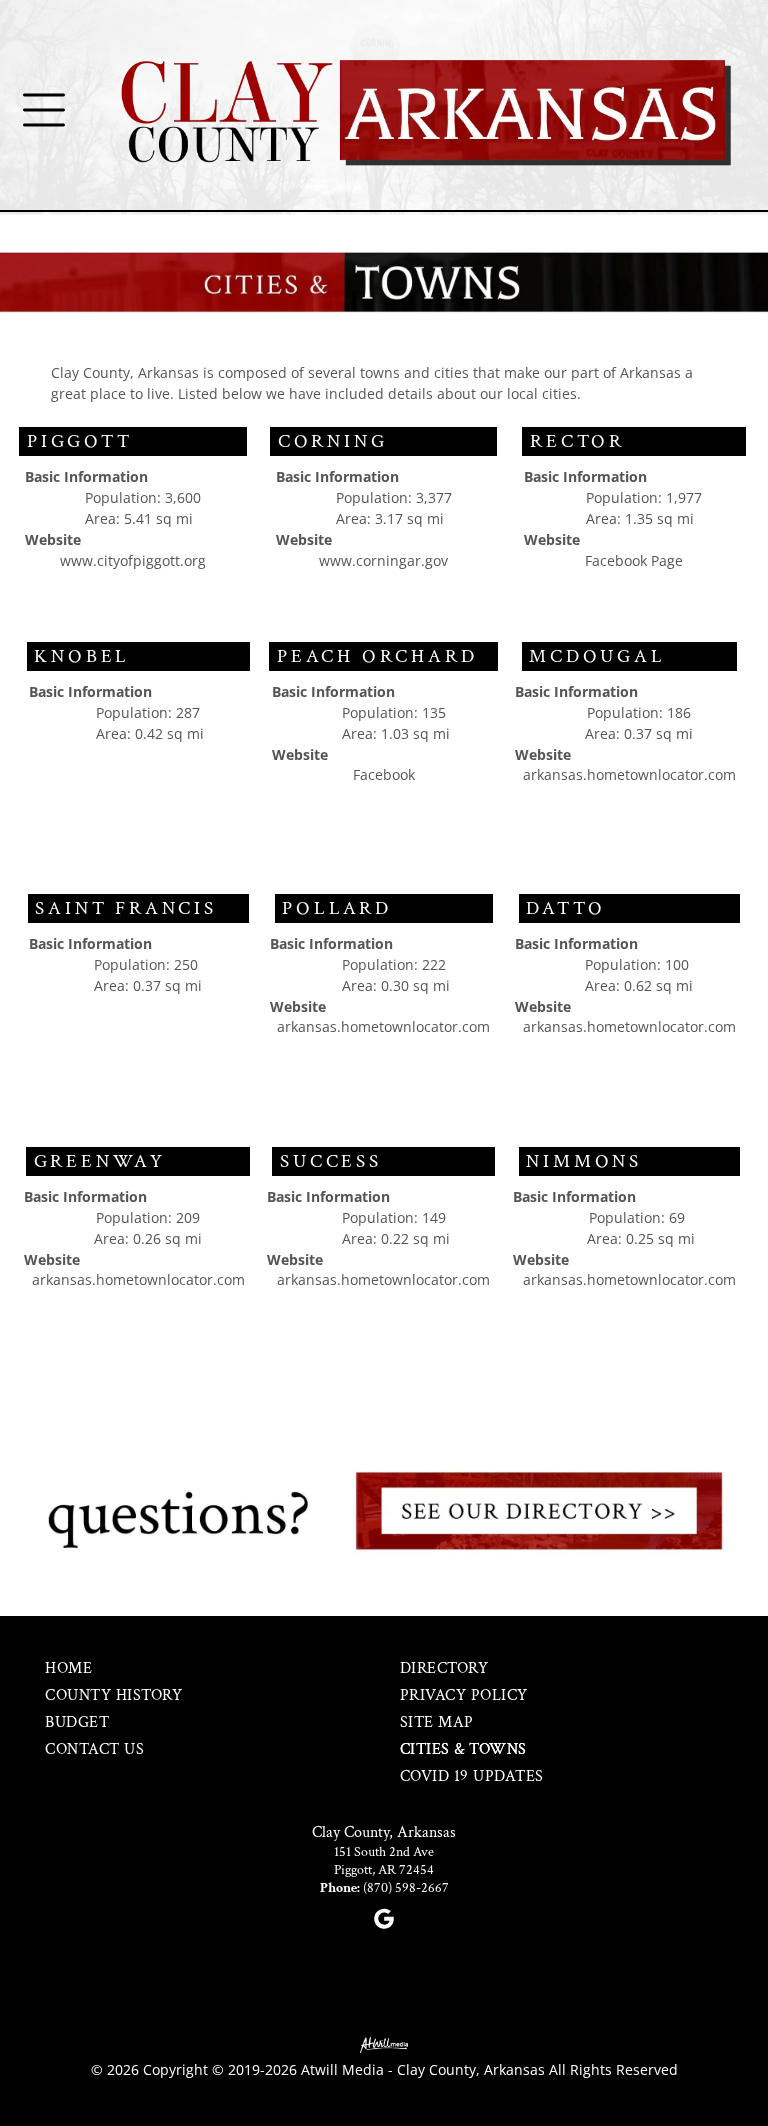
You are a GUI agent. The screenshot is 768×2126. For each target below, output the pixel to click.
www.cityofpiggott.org (133, 560)
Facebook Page (634, 560)
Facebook (384, 774)
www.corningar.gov (383, 560)
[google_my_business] (384, 1921)
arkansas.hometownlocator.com (629, 774)
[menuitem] (180, 1668)
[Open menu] (44, 110)
